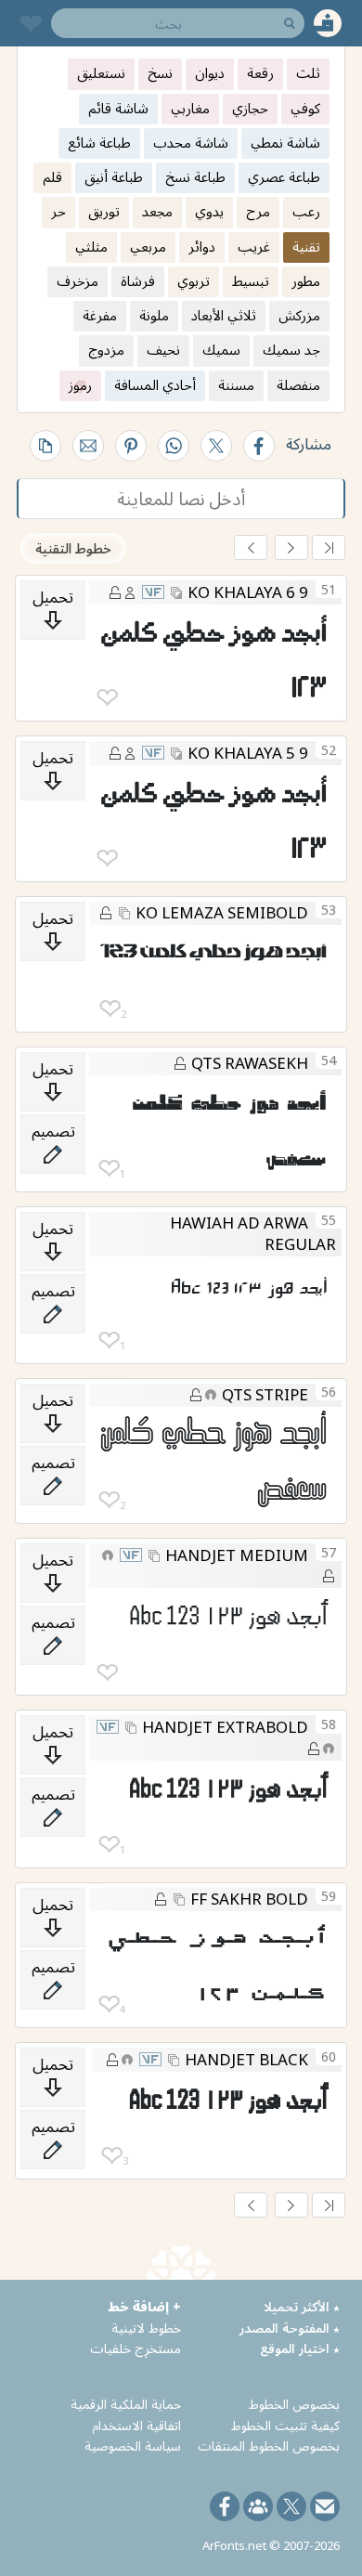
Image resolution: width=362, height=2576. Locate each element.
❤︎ (107, 698)
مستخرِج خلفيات (136, 2348)
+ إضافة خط (144, 2306)
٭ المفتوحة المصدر (290, 2328)
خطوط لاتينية (146, 2328)
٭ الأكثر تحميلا (302, 2306)
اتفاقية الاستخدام (136, 2425)
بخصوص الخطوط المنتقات (269, 2446)
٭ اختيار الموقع (300, 2348)
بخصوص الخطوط (294, 2404)
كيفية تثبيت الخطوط (285, 2425)
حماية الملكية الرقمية (126, 2404)
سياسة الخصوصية (133, 2446)
